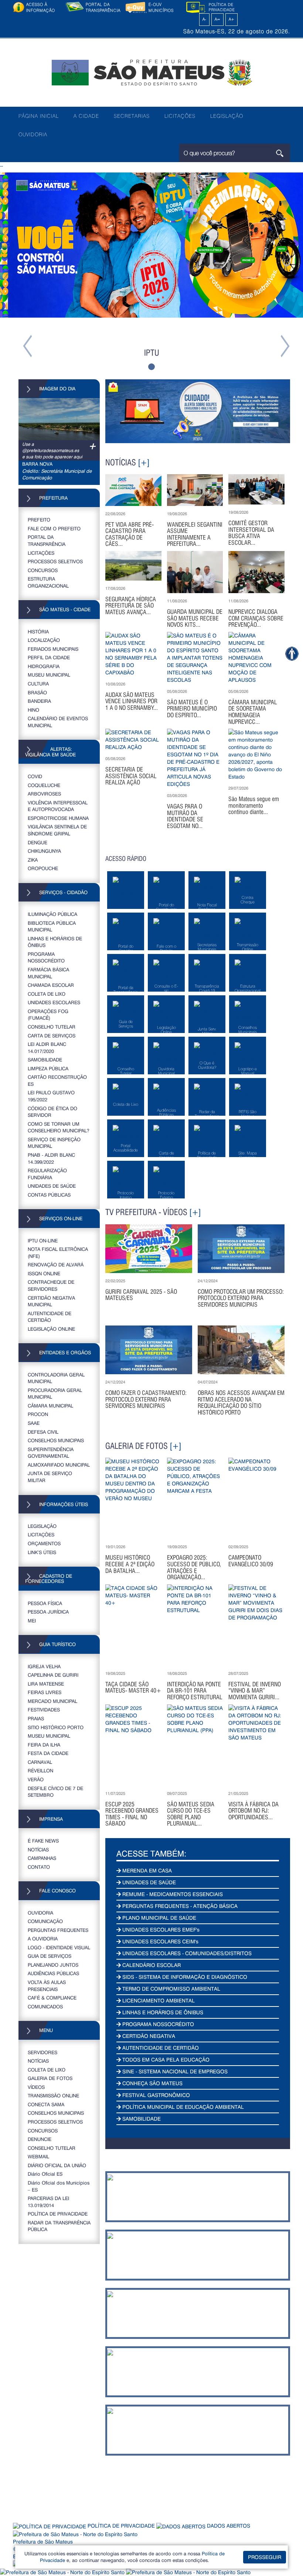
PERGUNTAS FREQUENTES (58, 1930)
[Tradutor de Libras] (63, 2571)
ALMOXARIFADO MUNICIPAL (59, 1465)
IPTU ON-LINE (43, 1240)
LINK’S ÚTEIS (42, 1552)
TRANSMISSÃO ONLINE (53, 2095)
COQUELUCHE (44, 785)
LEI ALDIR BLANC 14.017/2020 (47, 1047)
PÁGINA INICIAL (39, 116)
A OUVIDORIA (43, 1938)
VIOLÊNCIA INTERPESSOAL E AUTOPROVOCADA (58, 806)
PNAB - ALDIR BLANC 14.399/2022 (51, 1158)
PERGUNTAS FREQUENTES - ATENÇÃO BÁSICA (179, 1906)
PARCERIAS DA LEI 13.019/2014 (48, 2202)
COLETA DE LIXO (47, 994)
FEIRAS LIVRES (45, 1692)
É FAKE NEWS (43, 1841)
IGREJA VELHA (44, 1666)
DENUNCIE (40, 2139)
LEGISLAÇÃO (227, 116)
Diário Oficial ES (45, 2174)
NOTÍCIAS (38, 1849)
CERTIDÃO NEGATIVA (148, 2036)
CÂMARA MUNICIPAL (50, 1405)
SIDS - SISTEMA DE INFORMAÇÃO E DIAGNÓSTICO (184, 1977)
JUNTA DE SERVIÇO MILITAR (50, 1477)
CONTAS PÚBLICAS (49, 1195)
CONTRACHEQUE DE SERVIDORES (51, 1285)
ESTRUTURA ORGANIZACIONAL (48, 582)
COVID (35, 776)
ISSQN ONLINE (44, 1273)
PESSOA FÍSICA (45, 1603)
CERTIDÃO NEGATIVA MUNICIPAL (51, 1301)
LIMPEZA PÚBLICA (48, 1068)
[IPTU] (151, 245)
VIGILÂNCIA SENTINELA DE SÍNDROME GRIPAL (57, 830)
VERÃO (36, 1779)
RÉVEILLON (40, 1770)
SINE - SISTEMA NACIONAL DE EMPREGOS (174, 2071)
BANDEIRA (39, 701)
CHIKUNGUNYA (44, 851)
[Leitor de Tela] (188, 2571)
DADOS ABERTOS (228, 2526)
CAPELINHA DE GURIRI (53, 1675)
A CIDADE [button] (86, 116)
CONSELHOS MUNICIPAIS (56, 1440)
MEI (32, 1620)
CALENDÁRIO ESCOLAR (151, 1965)
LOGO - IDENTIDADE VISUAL (59, 1947)
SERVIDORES (42, 2052)
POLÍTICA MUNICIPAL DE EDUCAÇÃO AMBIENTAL (182, 2107)
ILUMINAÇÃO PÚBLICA (52, 914)
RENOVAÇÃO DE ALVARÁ (56, 1264)
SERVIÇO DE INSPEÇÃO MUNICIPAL (54, 1143)
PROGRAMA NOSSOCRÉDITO (46, 957)
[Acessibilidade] (292, 654)
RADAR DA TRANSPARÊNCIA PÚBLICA (59, 2226)
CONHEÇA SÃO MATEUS (152, 2083)
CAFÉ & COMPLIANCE (52, 1997)
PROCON (38, 1414)
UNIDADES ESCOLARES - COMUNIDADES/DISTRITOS (186, 1953)
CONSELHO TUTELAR (52, 1027)
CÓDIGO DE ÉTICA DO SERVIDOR (52, 1112)
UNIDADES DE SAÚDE (52, 1186)
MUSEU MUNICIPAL (49, 675)
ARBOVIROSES (44, 793)
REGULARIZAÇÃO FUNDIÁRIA (47, 1174)
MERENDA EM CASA (146, 1870)
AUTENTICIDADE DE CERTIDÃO (50, 1317)
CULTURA (38, 683)
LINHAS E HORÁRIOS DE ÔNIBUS (55, 942)
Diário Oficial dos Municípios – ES (59, 2186)
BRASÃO (37, 692)
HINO (33, 710)
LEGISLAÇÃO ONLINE (51, 1329)
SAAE (34, 1423)
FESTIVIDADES (44, 1709)
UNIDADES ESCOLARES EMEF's (160, 1930)
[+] (144, 462)
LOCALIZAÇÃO (44, 640)
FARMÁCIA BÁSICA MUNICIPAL (48, 973)
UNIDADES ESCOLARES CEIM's (160, 1941)
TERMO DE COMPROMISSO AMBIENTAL (171, 1989)
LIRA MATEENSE (46, 1684)
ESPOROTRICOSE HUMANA (58, 818)
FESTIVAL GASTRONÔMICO (155, 2095)
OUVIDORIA (33, 134)
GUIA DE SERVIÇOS (50, 1956)
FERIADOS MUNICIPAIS (53, 649)
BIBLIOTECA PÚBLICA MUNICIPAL (52, 926)
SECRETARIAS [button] (132, 116)
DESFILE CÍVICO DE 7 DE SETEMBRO (55, 1792)
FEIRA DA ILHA (44, 1744)
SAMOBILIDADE (45, 1059)
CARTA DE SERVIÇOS (52, 1035)
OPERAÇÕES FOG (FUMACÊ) (48, 1015)
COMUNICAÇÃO (45, 1921)
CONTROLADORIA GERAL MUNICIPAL (56, 1378)
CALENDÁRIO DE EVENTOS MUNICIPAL (58, 722)
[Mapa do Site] (245, 19)
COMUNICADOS (45, 2006)
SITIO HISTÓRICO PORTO (56, 1727)
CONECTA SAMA (46, 2104)
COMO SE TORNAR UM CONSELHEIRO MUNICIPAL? (59, 1127)
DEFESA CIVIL (43, 1432)
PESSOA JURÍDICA (48, 1612)
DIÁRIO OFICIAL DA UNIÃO (57, 2165)
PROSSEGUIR (265, 2557)
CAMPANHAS (42, 1858)
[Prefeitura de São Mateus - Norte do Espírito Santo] (151, 72)
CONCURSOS (43, 570)
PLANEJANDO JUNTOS (53, 1965)
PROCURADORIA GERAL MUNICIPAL (55, 1393)
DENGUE (38, 842)
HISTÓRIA (38, 631)
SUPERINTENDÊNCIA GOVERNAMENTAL (51, 1453)
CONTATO (39, 1867)
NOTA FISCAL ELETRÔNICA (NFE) (58, 1252)
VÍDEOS (36, 2087)
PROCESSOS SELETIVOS (55, 561)
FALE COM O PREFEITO (54, 528)
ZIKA (33, 860)
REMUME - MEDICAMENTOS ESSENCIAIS (172, 1894)
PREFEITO (39, 519)
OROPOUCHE (43, 868)
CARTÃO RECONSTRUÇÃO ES (57, 1080)
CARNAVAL (40, 1762)
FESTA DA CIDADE (48, 1753)
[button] (23, 274)
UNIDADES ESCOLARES (54, 1002)
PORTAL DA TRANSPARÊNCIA (47, 540)
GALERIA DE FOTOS (50, 2078)
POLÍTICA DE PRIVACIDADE (58, 2214)
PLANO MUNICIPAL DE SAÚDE (159, 1918)
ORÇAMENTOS (44, 1543)
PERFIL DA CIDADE (49, 657)
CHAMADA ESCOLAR (51, 985)
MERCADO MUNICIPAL (52, 1701)
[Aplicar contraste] (196, 19)
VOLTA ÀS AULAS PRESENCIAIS (47, 1985)
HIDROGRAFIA (44, 666)
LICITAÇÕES (180, 116)
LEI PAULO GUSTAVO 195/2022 (51, 1096)
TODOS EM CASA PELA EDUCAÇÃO (165, 2060)
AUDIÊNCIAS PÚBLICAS (53, 1973)
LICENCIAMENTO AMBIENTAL (158, 2000)
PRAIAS (36, 1718)
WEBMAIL (38, 2156)
